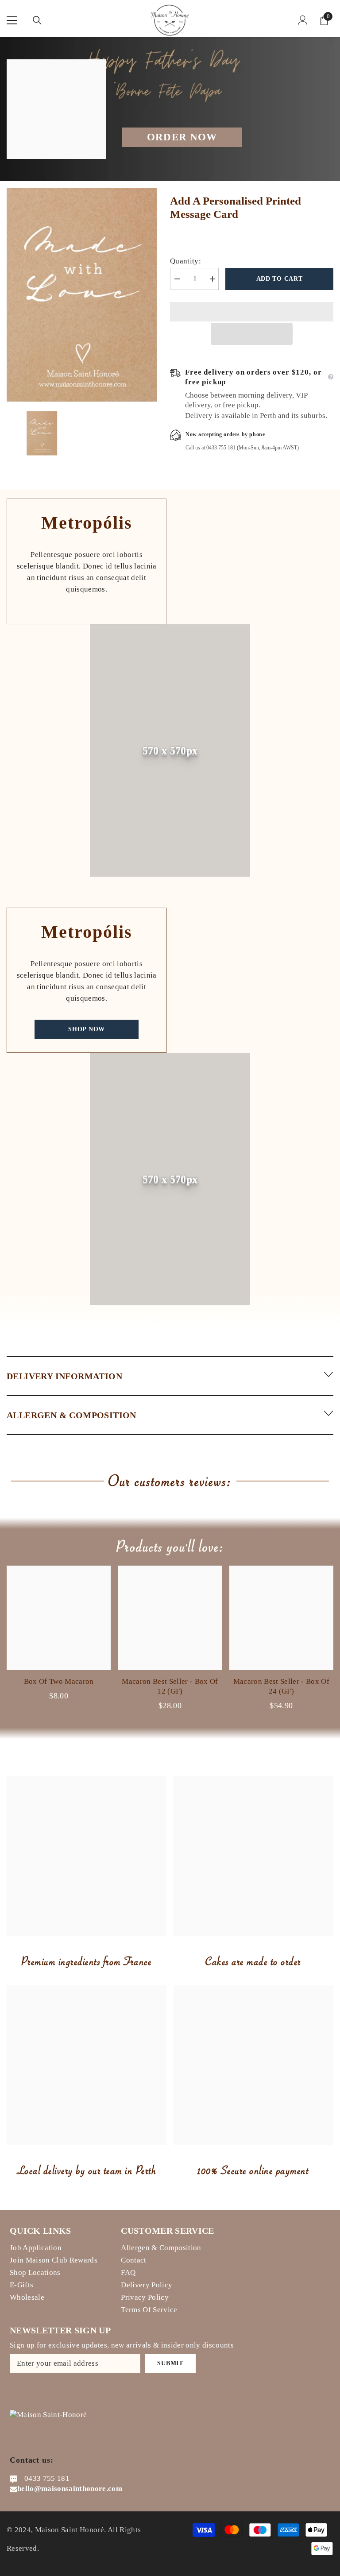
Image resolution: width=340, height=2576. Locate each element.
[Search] (37, 20)
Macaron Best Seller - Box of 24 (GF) (282, 1686)
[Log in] (303, 20)
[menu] (12, 20)
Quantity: (185, 261)
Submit (170, 2363)
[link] (170, 750)
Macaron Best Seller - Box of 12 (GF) (170, 1686)
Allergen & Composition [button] (71, 1415)
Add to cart (280, 279)
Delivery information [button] (64, 1376)
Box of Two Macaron (59, 1681)
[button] (252, 334)
